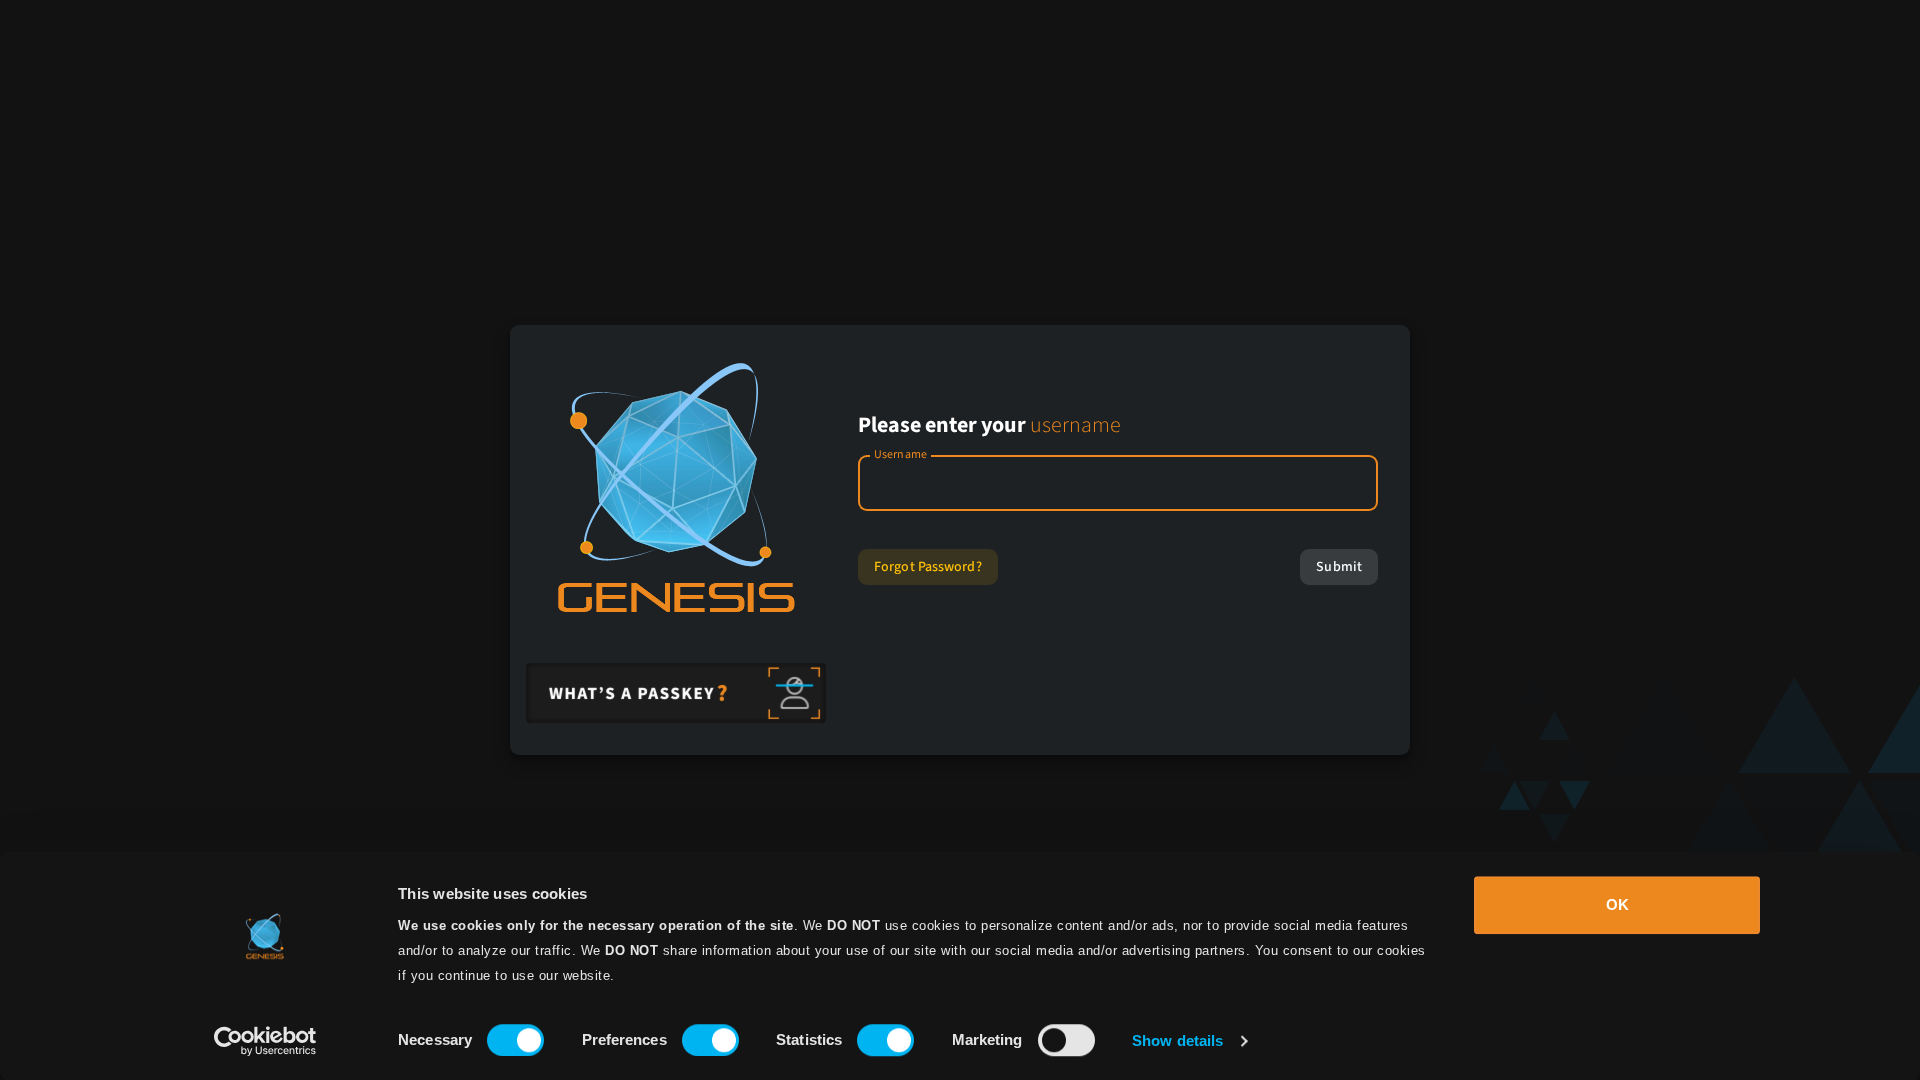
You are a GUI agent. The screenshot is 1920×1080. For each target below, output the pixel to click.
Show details (1177, 1040)
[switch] (710, 1040)
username (1075, 425)
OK (1617, 904)
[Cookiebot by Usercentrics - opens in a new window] (265, 1041)
